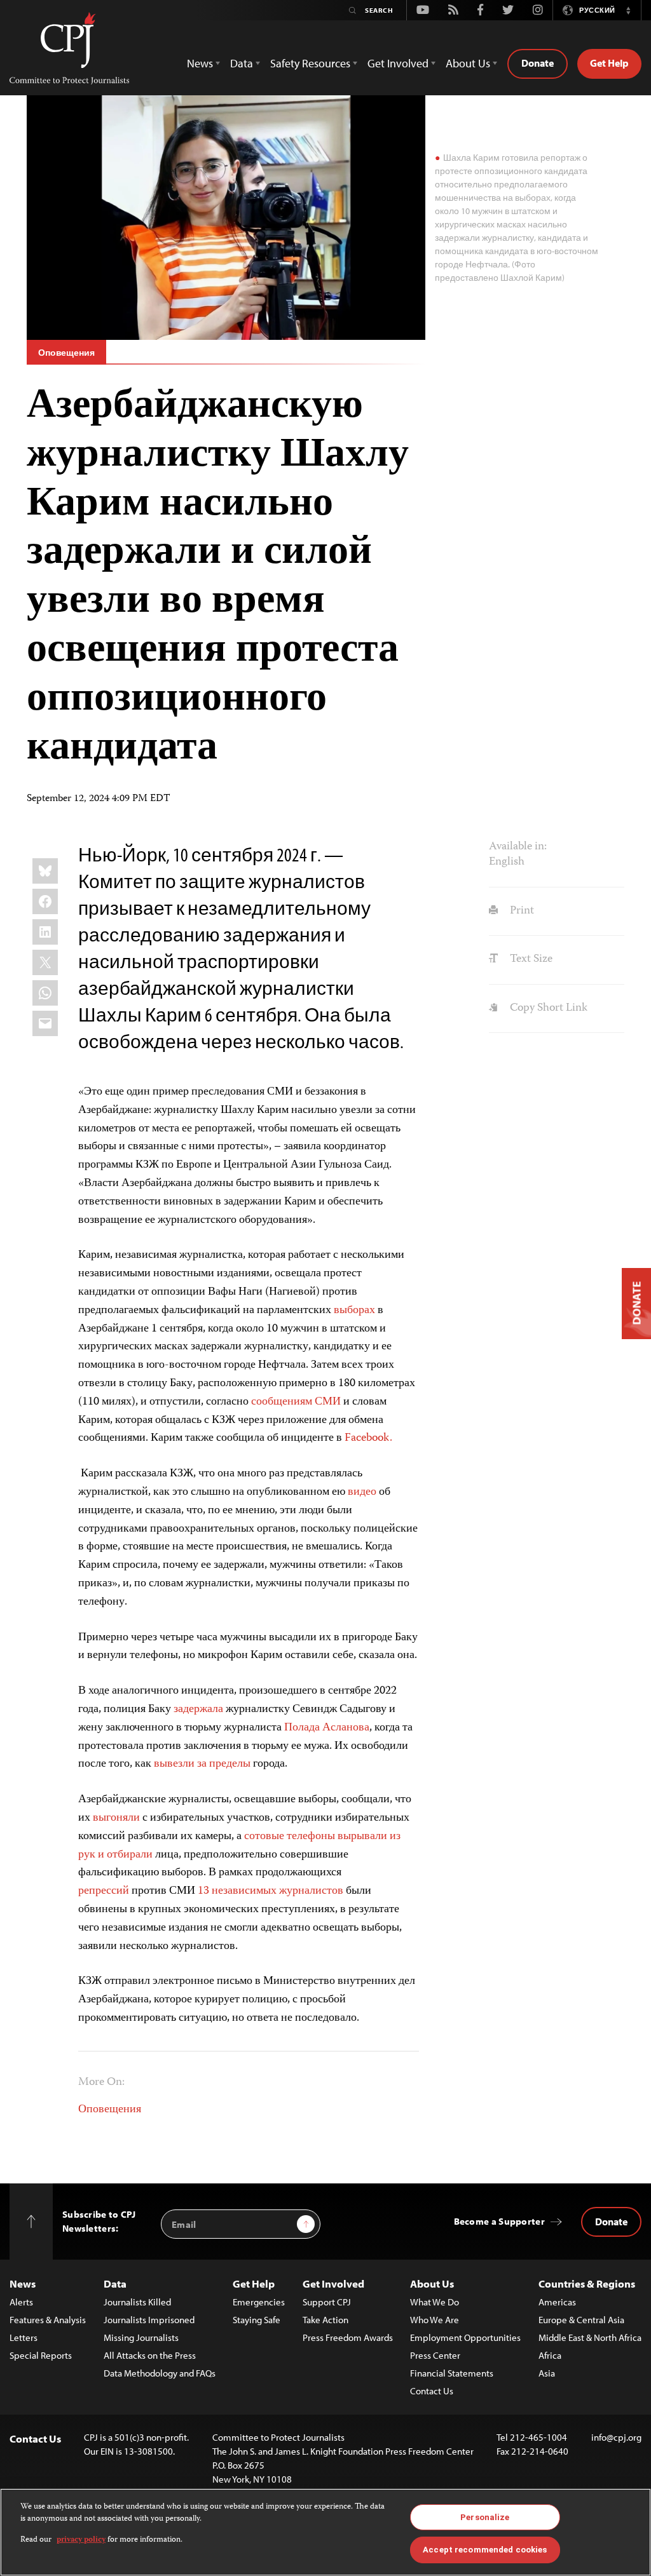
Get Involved (333, 2283)
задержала (198, 1709)
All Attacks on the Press (150, 2355)
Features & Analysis (48, 2320)
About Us (432, 2283)
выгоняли (116, 1818)
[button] (628, 10)
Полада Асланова (327, 1728)
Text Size (530, 959)
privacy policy (81, 2540)
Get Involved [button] (398, 63)
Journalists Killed (137, 2302)
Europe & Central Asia (581, 2320)
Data (115, 2283)
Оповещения (66, 353)
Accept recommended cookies (485, 2550)
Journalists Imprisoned (149, 2320)
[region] (325, 2532)
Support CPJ (327, 2302)
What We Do (435, 2302)
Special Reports (41, 2355)
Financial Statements (452, 2373)
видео (362, 1492)
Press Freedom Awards (348, 2337)
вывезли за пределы (202, 1764)
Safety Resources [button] (310, 63)
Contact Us (432, 2391)
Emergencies (259, 2302)
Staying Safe (257, 2320)
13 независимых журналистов (271, 1891)
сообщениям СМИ (296, 1402)
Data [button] (242, 63)
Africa (550, 2355)
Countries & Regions (587, 2283)
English (507, 862)
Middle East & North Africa (590, 2337)
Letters (24, 2337)
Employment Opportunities (465, 2337)
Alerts (21, 2302)
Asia (547, 2373)
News (23, 2283)
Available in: (518, 847)
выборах (354, 1311)
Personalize (485, 2517)
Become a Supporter (499, 2221)
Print (520, 911)
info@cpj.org (616, 2437)
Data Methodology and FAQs (160, 2373)
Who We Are (435, 2320)
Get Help (609, 63)
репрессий (104, 1891)
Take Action (325, 2320)
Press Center (435, 2355)
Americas (557, 2302)
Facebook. (368, 1438)
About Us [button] (468, 63)
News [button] (200, 63)
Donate (538, 63)
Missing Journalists (141, 2337)
